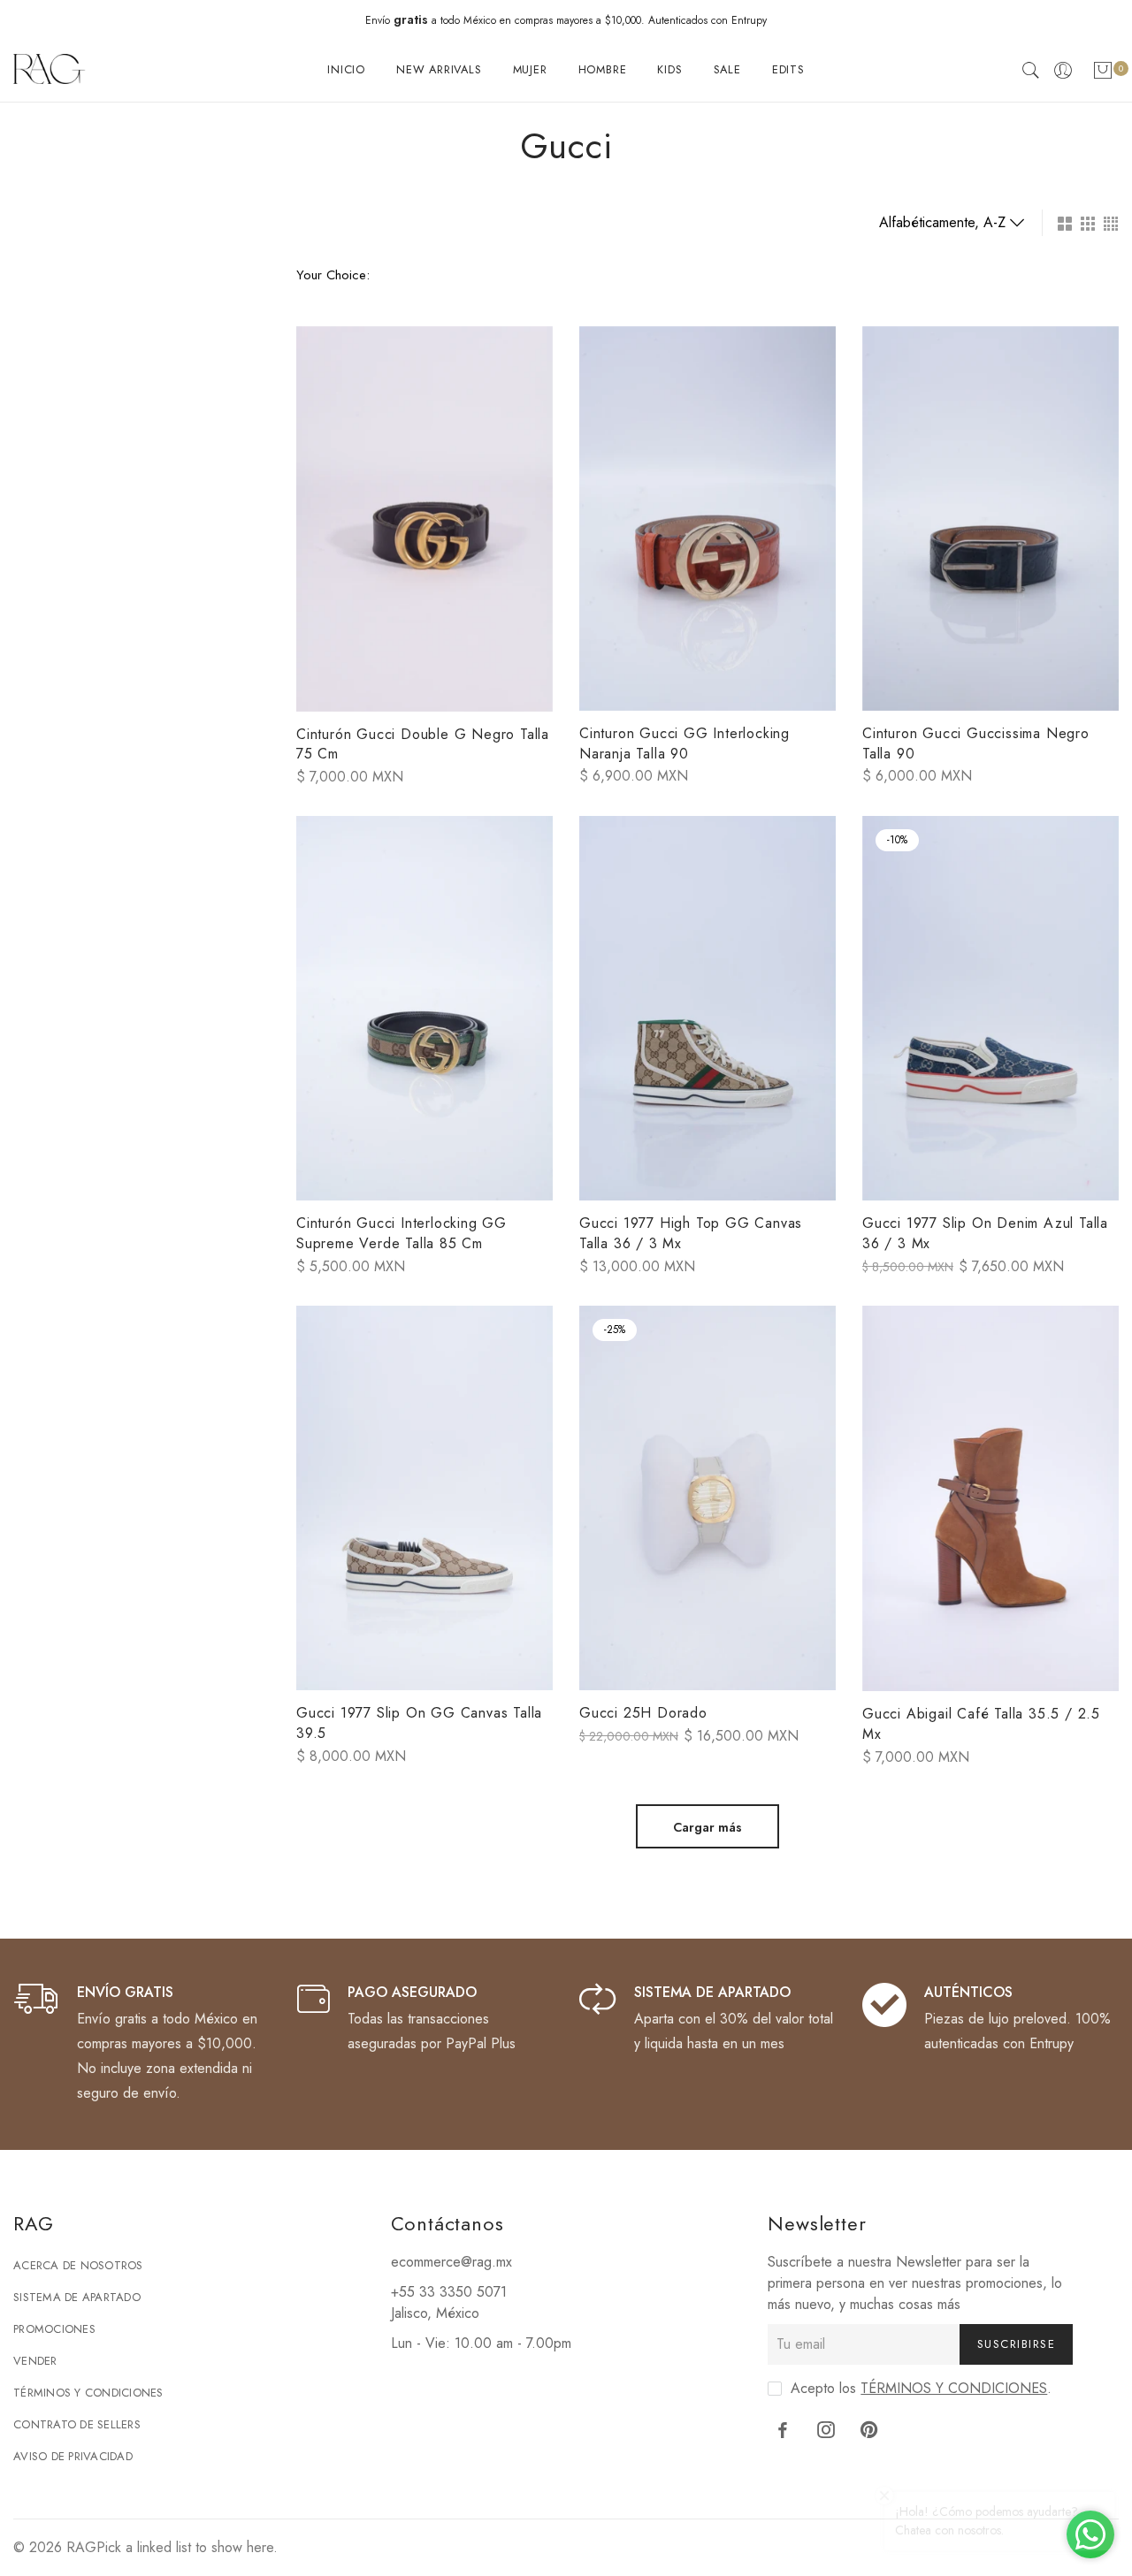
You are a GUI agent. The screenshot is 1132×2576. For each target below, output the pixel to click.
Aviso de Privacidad (73, 2456)
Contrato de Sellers (77, 2424)
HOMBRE (603, 69)
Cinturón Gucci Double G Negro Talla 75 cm (423, 744)
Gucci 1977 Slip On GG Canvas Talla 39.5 (419, 1723)
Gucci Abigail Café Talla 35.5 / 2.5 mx (981, 1724)
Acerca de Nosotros (78, 2265)
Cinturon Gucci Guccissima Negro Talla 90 (976, 743)
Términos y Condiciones (88, 2393)
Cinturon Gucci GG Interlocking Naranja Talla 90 (685, 743)
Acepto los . (921, 2388)
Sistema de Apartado (77, 2297)
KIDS (669, 69)
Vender (35, 2361)
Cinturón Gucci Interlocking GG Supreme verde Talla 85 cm (402, 1233)
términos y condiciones (954, 2388)
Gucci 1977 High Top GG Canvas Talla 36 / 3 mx (691, 1233)
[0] (1103, 74)
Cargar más (707, 1827)
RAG (81, 2547)
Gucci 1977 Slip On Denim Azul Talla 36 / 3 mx (985, 1233)
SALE (727, 69)
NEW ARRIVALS (439, 69)
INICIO (346, 69)
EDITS (788, 69)
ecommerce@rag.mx (451, 2262)
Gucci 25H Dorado (643, 1713)
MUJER (530, 69)
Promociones (54, 2329)
